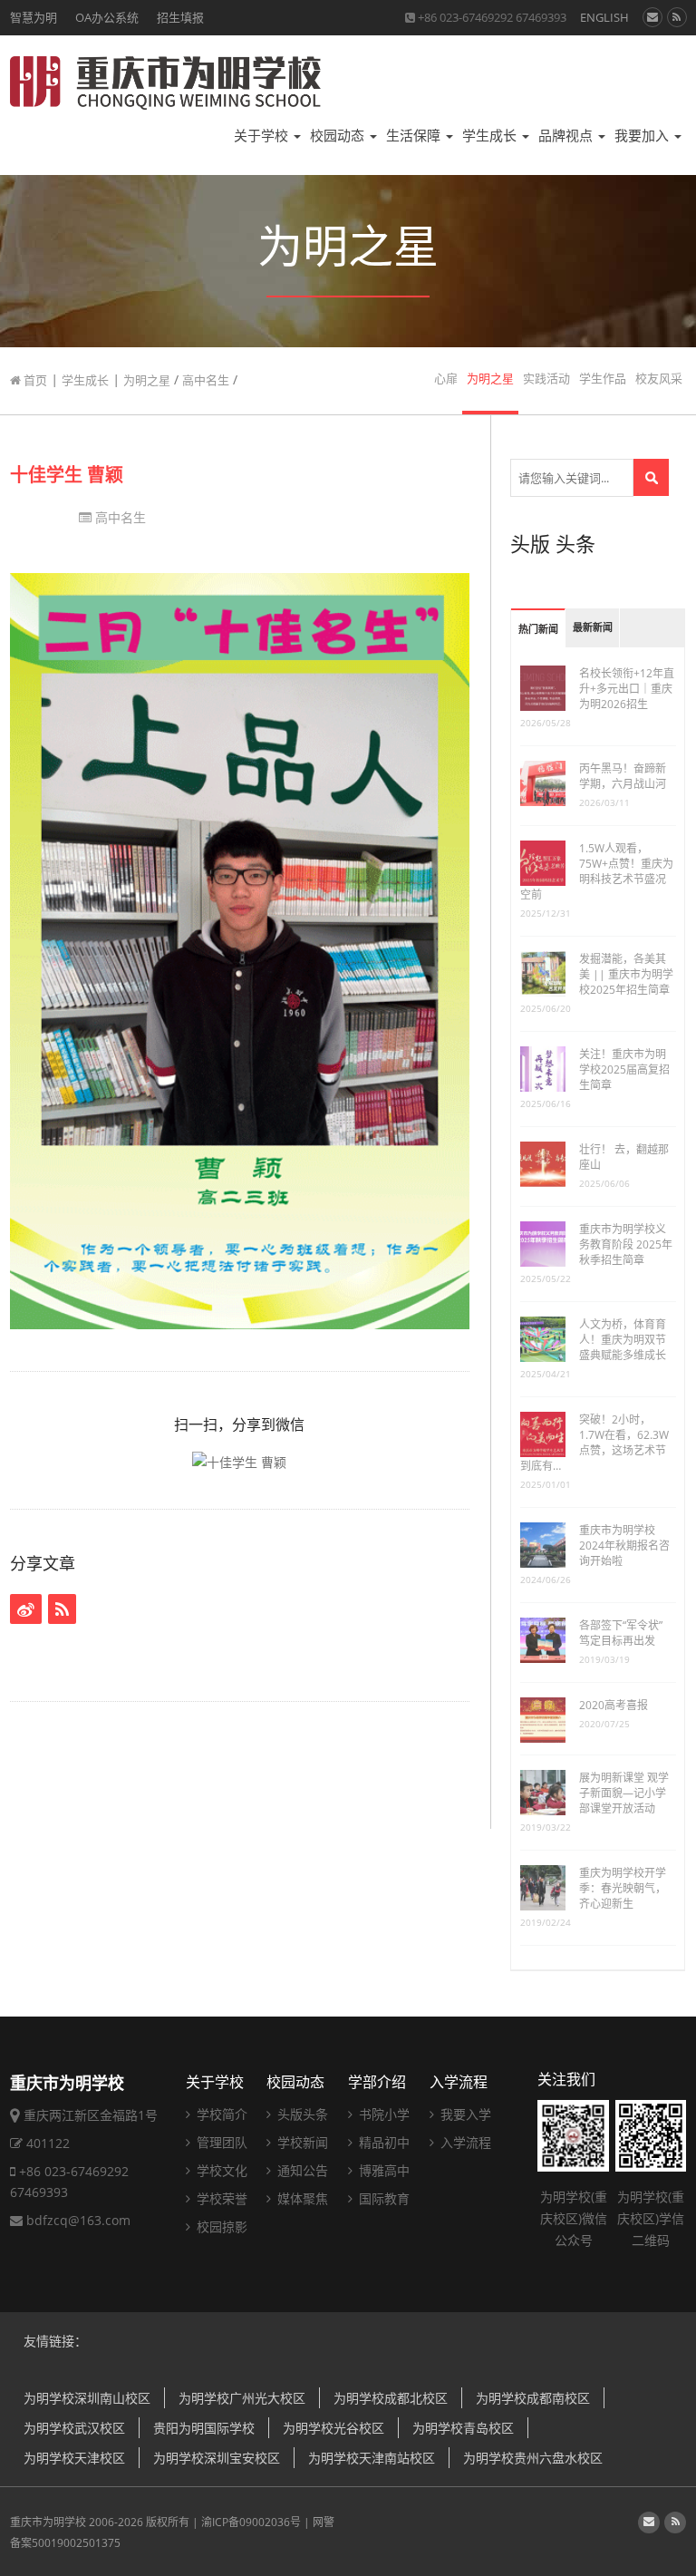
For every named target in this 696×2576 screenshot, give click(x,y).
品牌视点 (567, 136)
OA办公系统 (107, 17)
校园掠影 (220, 2226)
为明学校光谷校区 (333, 2428)
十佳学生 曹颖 (67, 475)
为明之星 (147, 380)
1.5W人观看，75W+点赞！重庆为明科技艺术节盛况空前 (597, 871)
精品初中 (382, 2142)
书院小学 (382, 2114)
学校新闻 (301, 2142)
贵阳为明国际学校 (204, 2428)
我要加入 (643, 136)
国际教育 (382, 2198)
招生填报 (180, 17)
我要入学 (464, 2114)
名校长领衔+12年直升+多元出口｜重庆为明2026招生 (627, 689)
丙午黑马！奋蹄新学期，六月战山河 (623, 776)
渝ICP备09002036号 (251, 2522)
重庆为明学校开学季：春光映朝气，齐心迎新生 (623, 1888)
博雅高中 (382, 2170)
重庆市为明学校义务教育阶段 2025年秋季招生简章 (626, 1244)
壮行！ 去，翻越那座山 (624, 1157)
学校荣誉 (220, 2198)
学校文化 (220, 2170)
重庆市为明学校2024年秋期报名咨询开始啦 (624, 1546)
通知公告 (301, 2170)
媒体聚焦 (301, 2198)
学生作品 (603, 379)
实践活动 (546, 379)
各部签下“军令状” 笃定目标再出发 (621, 1633)
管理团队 (220, 2142)
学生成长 (491, 136)
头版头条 (301, 2114)
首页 (34, 380)
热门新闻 (538, 630)
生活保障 (415, 136)
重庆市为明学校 (48, 2522)
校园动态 (339, 136)
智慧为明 (34, 17)
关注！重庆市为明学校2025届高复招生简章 (624, 1069)
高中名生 (206, 380)
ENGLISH (604, 17)
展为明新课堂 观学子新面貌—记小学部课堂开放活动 (624, 1793)
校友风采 (659, 379)
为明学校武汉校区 (74, 2428)
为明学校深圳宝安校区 (217, 2458)
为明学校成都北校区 (391, 2398)
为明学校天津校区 (74, 2458)
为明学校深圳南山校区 (87, 2398)
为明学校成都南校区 (533, 2398)
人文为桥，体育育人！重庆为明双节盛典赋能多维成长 (623, 1340)
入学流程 (459, 2082)
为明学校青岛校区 (463, 2428)
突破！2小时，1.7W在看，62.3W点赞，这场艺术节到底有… (594, 1443)
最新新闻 (593, 628)
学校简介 (220, 2114)
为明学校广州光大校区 (242, 2398)
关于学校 (263, 136)
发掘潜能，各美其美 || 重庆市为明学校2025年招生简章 (626, 974)
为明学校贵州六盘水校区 (533, 2458)
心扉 (446, 379)
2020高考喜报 (614, 1705)
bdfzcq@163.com (78, 2220)
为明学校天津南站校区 (372, 2458)
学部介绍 (377, 2082)
